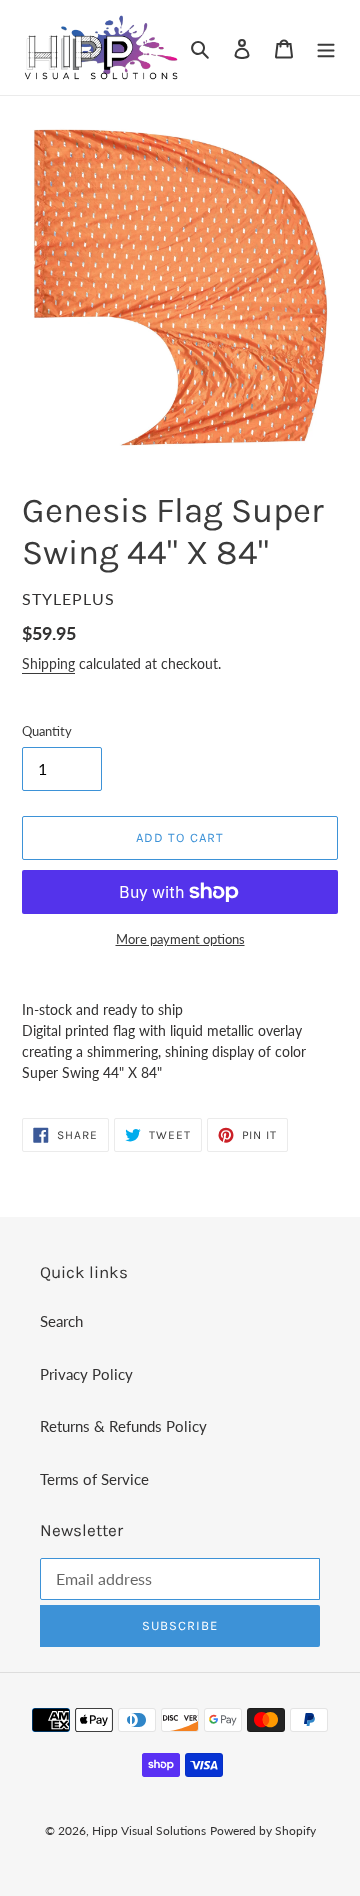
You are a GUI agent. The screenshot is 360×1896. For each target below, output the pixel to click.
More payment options (180, 939)
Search (61, 1321)
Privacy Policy (86, 1374)
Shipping (48, 663)
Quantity (47, 731)
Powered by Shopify (263, 1830)
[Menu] (326, 47)
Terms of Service (94, 1479)
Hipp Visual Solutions (149, 1830)
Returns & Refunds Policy (123, 1426)
